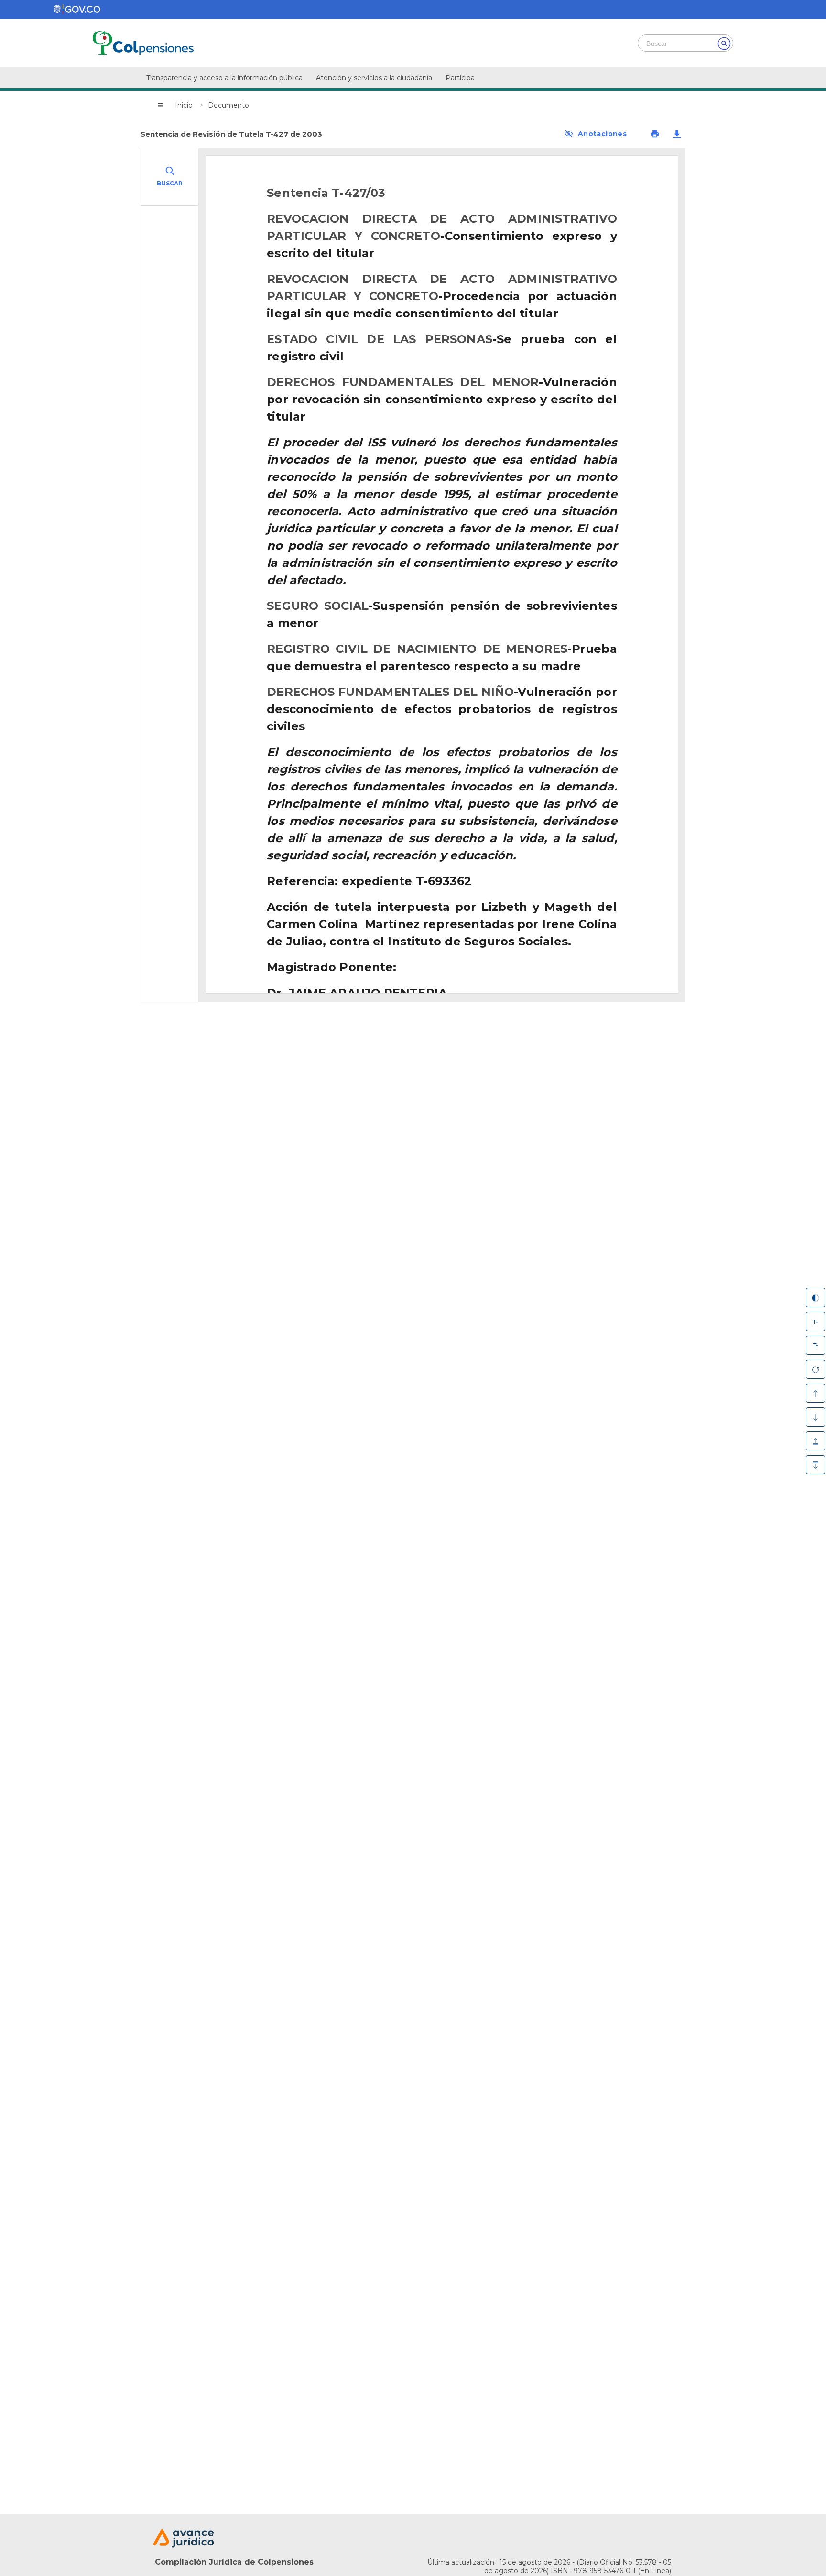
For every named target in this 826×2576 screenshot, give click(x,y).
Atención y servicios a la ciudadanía (374, 78)
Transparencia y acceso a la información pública (224, 78)
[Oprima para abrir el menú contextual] (161, 105)
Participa (460, 78)
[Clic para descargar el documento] (677, 134)
